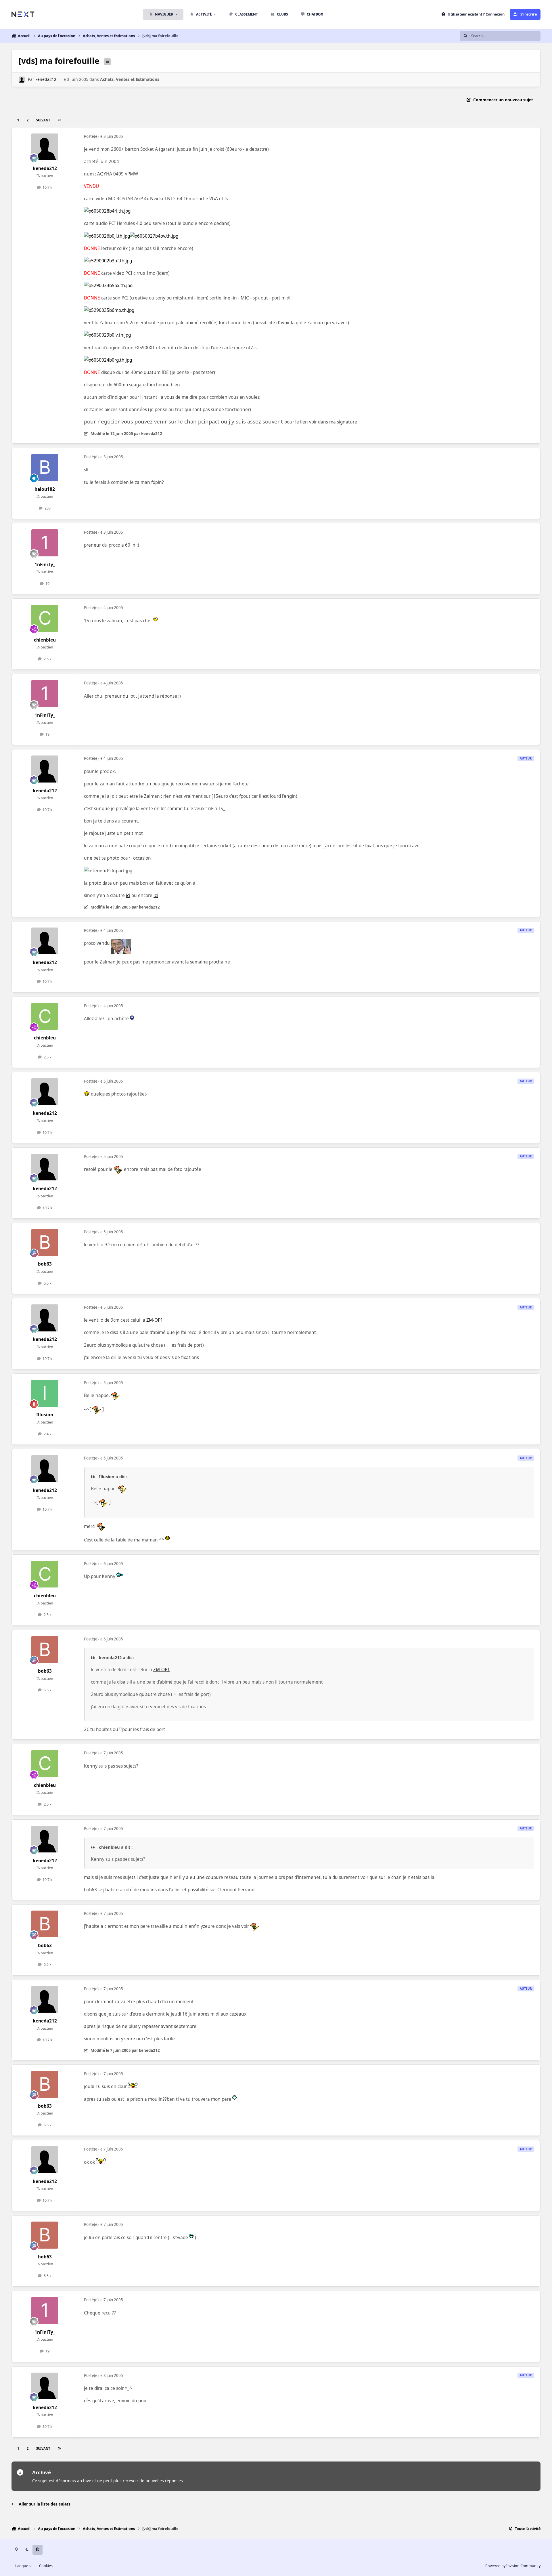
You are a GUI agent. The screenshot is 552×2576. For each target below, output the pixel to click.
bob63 (45, 1264)
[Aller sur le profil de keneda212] (22, 80)
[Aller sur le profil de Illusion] (45, 1393)
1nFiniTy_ (45, 565)
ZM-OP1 (155, 1320)
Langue (22, 2566)
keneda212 (46, 79)
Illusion (45, 1415)
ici (128, 895)
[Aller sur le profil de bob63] (45, 1243)
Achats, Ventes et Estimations (130, 79)
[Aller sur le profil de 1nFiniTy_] (45, 543)
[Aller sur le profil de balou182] (45, 468)
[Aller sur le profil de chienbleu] (45, 618)
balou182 (45, 489)
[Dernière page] (59, 120)
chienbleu (45, 640)
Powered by (513, 2566)
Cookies (46, 2566)
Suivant (43, 120)
